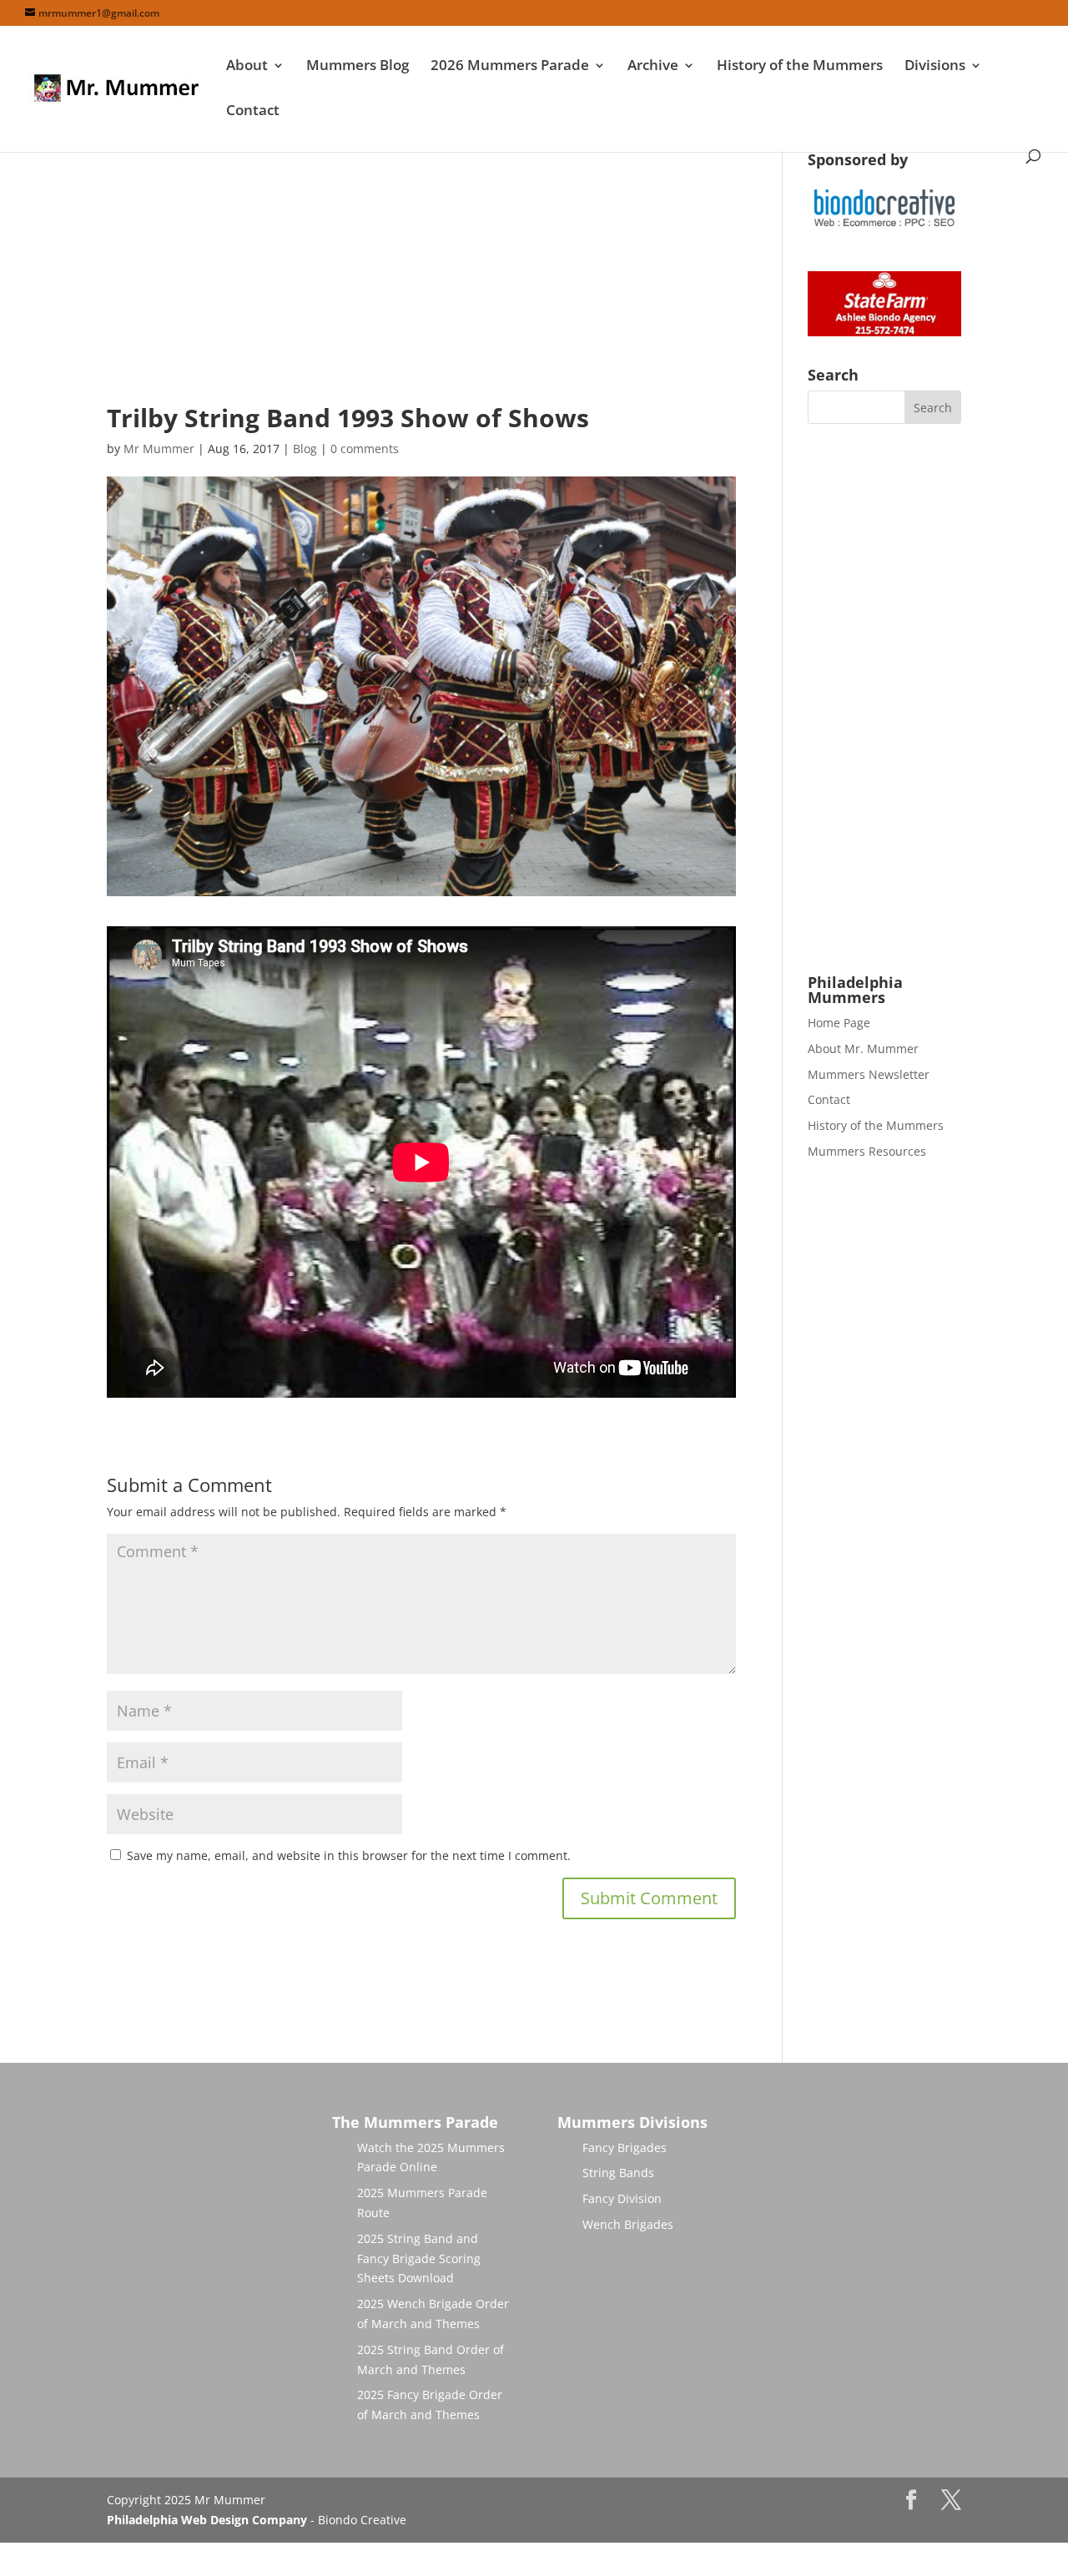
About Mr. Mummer (863, 1049)
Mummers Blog (358, 67)
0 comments (365, 449)
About (247, 67)
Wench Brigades (628, 2224)
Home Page (839, 1023)
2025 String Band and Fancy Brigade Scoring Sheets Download (419, 2258)
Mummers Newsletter (869, 1074)
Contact (253, 112)
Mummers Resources (867, 1151)
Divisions (935, 67)
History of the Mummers (800, 67)
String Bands (618, 2173)
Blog (305, 449)
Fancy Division (622, 2198)
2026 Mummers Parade (510, 67)
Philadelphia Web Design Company (207, 2520)
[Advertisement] (421, 269)
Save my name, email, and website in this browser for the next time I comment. (349, 1855)
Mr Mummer (159, 449)
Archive (653, 67)
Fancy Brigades (625, 2148)
